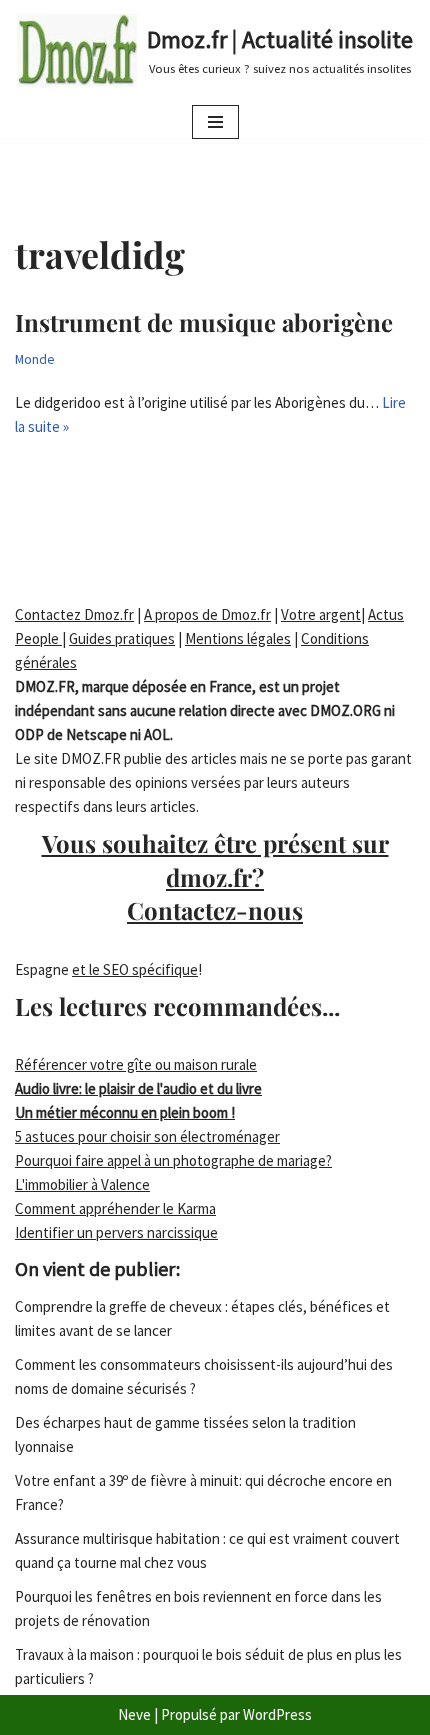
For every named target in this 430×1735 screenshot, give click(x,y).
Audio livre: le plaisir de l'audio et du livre (138, 1088)
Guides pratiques (122, 638)
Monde (35, 359)
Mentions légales (238, 638)
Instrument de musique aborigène (204, 322)
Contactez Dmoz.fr (74, 614)
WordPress (277, 1714)
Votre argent (321, 614)
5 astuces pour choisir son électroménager (147, 1136)
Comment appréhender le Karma (115, 1208)
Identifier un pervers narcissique (116, 1232)
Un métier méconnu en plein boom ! (125, 1112)
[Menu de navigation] (215, 122)
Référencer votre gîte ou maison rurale (136, 1064)
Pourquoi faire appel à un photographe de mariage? (173, 1160)
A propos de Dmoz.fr (207, 614)
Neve (134, 1714)
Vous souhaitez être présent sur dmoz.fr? (215, 876)
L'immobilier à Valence (82, 1184)
